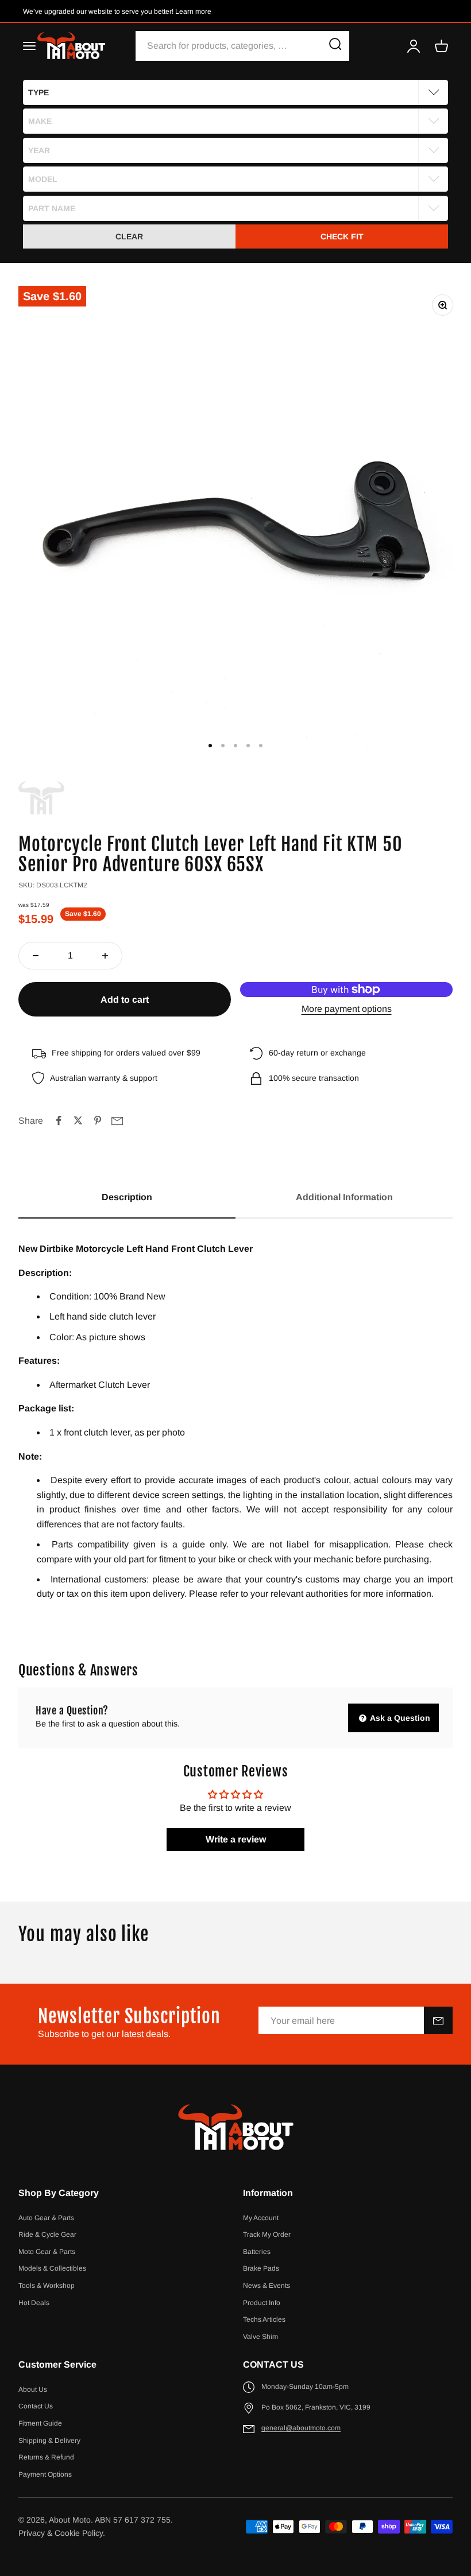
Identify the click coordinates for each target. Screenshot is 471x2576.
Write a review (236, 1839)
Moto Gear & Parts (47, 2252)
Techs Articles (264, 2319)
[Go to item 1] (210, 746)
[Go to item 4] (248, 746)
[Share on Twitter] (78, 1120)
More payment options (347, 1009)
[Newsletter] (438, 2020)
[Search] (335, 46)
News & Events (267, 2286)
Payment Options (45, 2474)
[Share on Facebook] (59, 1120)
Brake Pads (261, 2268)
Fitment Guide (40, 2423)
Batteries (257, 2252)
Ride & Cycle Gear (47, 2234)
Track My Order (267, 2234)
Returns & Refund (46, 2457)
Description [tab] (127, 1197)
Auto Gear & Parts (46, 2218)
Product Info (262, 2303)
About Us (33, 2389)
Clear (129, 236)
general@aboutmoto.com (301, 2428)
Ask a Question (399, 1718)
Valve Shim (260, 2337)
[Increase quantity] (105, 956)
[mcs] (41, 798)
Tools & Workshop (47, 2286)
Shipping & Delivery (49, 2441)
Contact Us (36, 2406)
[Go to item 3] (235, 746)
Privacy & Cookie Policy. (62, 2533)
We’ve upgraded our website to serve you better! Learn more (117, 11)
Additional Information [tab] (344, 1197)
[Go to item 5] (261, 746)
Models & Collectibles (52, 2268)
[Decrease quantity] (36, 956)
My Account (261, 2218)
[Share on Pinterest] (98, 1120)
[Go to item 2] (223, 746)
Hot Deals (34, 2303)
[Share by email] (117, 1120)
